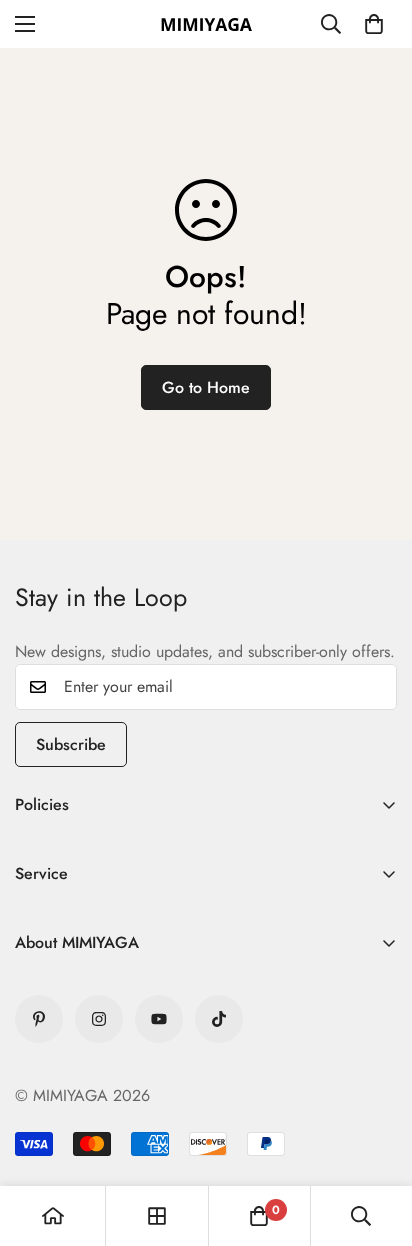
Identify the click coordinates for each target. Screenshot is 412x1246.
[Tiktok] (219, 1019)
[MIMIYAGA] (206, 24)
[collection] (157, 1216)
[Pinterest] (39, 1019)
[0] (374, 24)
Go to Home (206, 387)
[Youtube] (159, 1019)
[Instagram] (99, 1019)
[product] (53, 1216)
